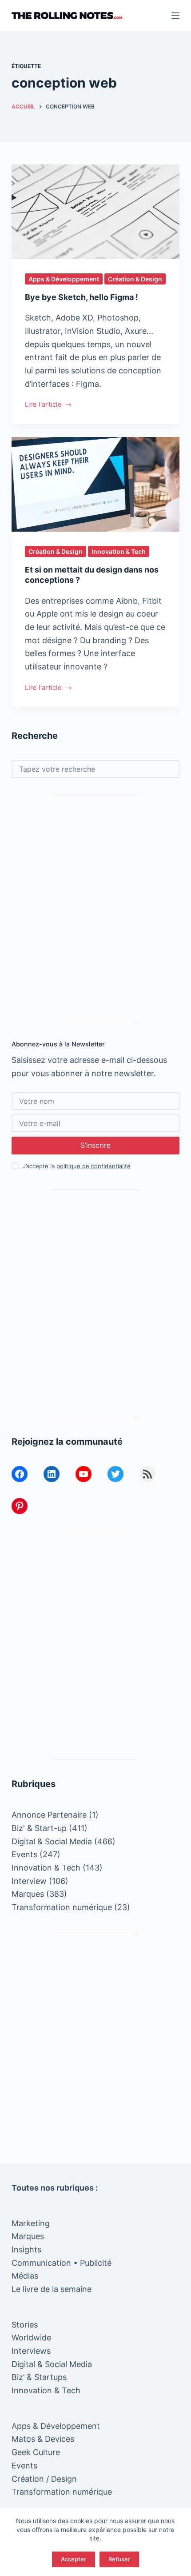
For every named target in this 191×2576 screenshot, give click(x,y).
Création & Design (135, 279)
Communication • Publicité (62, 2263)
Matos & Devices (43, 2439)
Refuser (119, 2559)
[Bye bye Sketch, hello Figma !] (95, 212)
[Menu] (175, 16)
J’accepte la (77, 1166)
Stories (25, 2325)
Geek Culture (36, 2452)
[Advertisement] (95, 909)
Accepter (74, 2559)
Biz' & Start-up (39, 1828)
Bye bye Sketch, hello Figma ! (82, 297)
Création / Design (44, 2479)
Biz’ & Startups (39, 2377)
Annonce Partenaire (49, 1815)
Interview (29, 1881)
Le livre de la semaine (52, 2289)
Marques (28, 1894)
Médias (25, 2276)
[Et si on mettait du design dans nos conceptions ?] (95, 484)
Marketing (31, 2223)
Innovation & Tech (119, 551)
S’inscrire (95, 1145)
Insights (26, 2249)
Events (24, 1854)
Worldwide (31, 2338)
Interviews (31, 2351)
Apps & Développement (64, 279)
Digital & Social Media (52, 1841)
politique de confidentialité (94, 1166)
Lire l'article (43, 405)
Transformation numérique (62, 1907)
